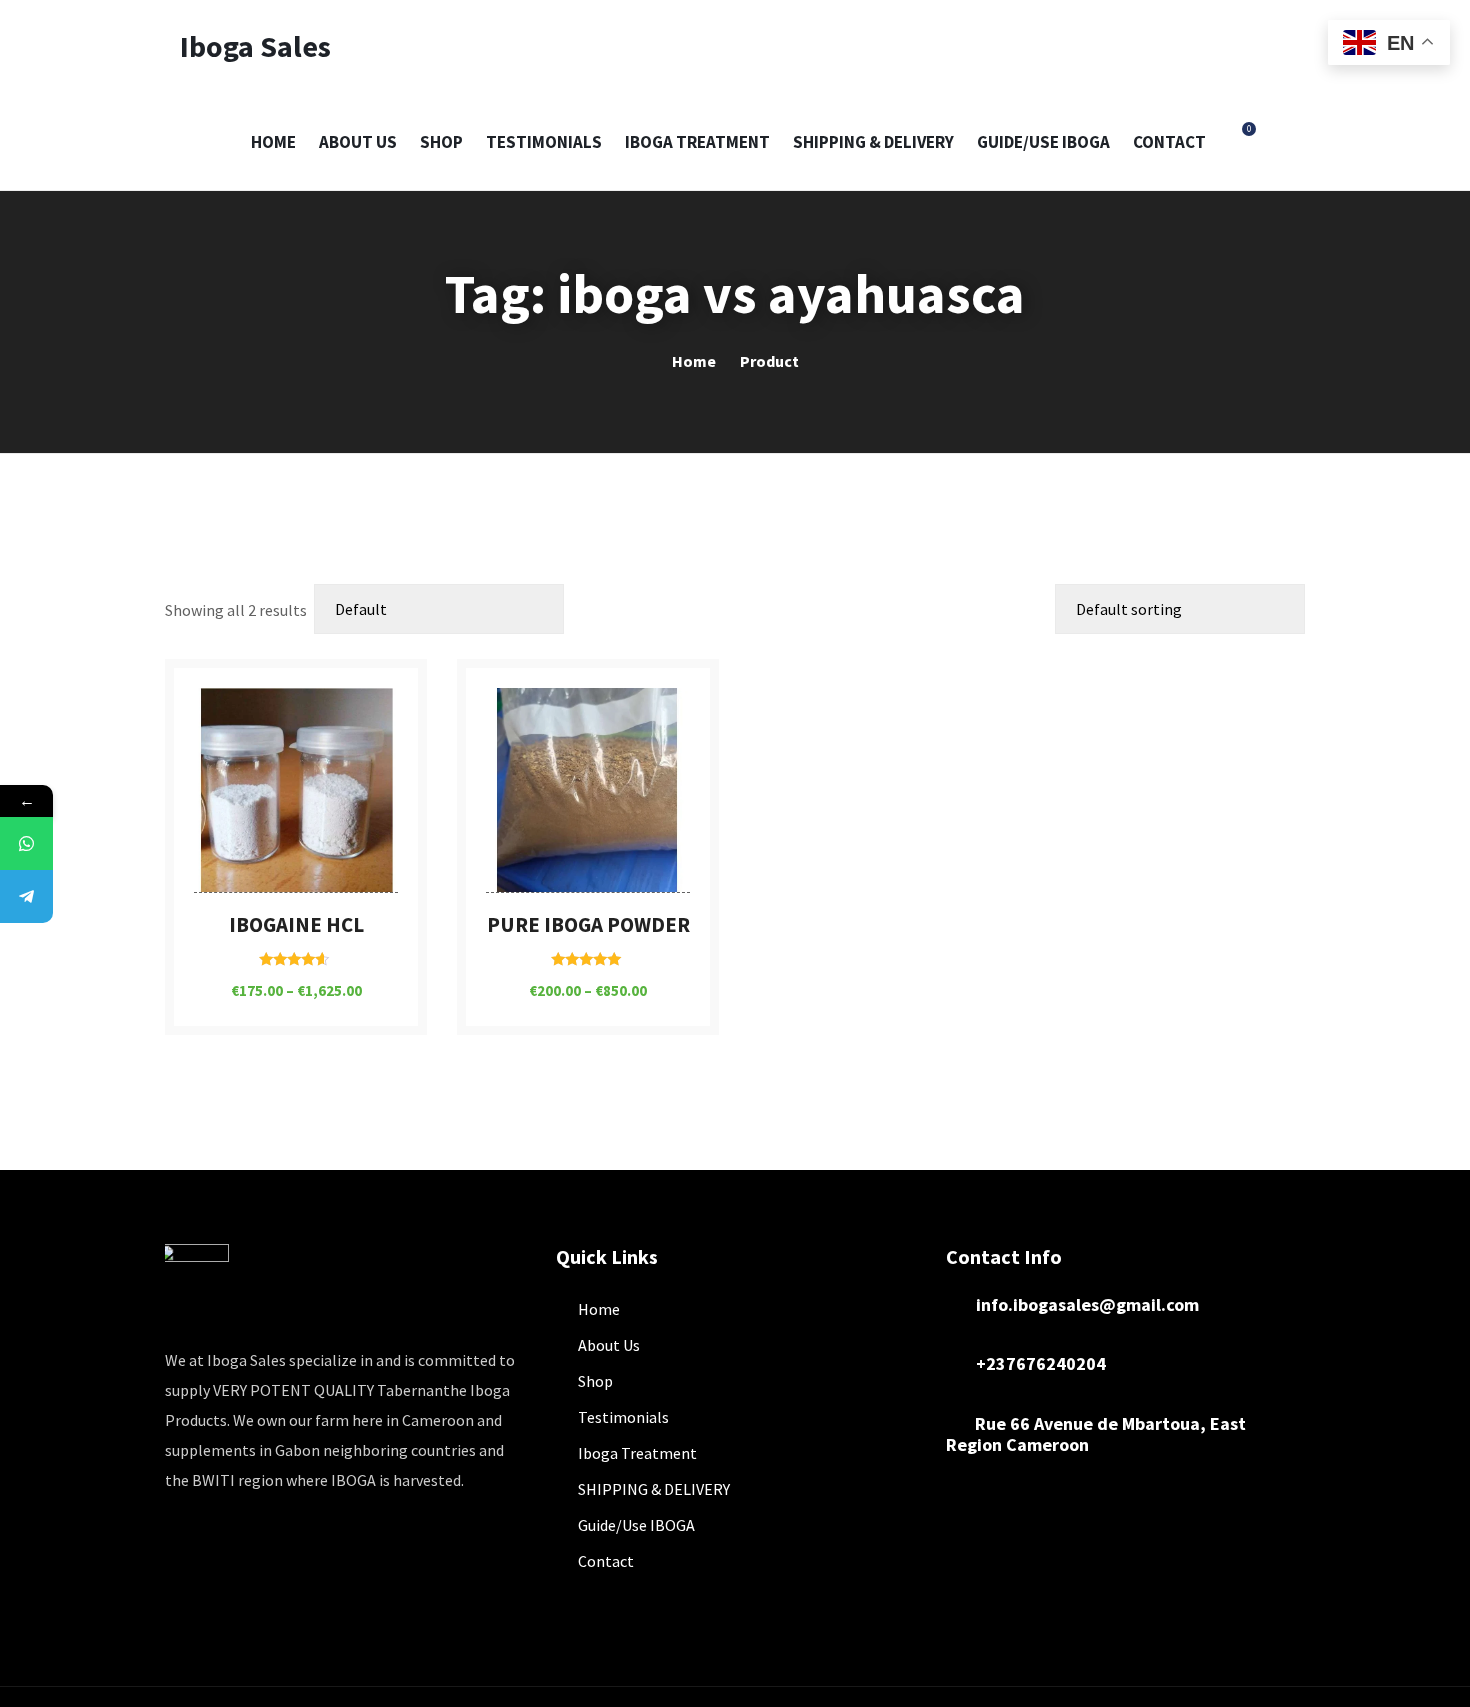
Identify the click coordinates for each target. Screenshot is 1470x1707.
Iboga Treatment (697, 142)
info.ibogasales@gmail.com (1081, 1304)
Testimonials (544, 142)
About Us (358, 142)
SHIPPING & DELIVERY (873, 142)
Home (273, 142)
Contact (1169, 142)
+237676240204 (1041, 1363)
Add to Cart (296, 885)
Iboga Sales (255, 46)
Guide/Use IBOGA (1043, 142)
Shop (441, 142)
